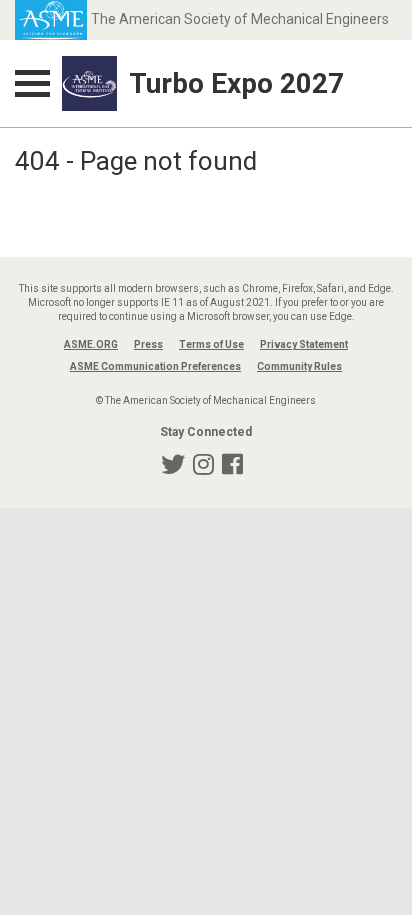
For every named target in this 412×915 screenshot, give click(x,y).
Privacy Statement (304, 344)
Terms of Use (211, 344)
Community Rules (299, 366)
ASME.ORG (91, 344)
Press (148, 344)
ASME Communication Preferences (155, 366)
